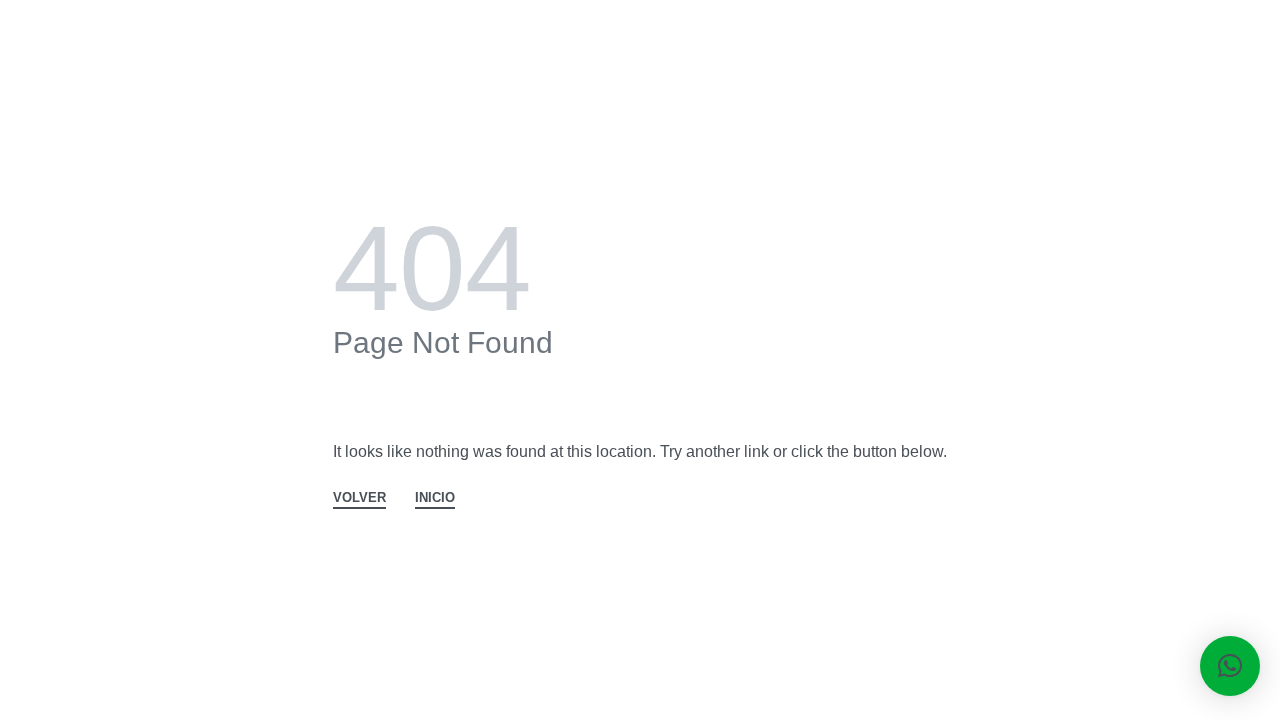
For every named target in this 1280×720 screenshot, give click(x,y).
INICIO (435, 498)
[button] (1230, 666)
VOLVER (359, 498)
